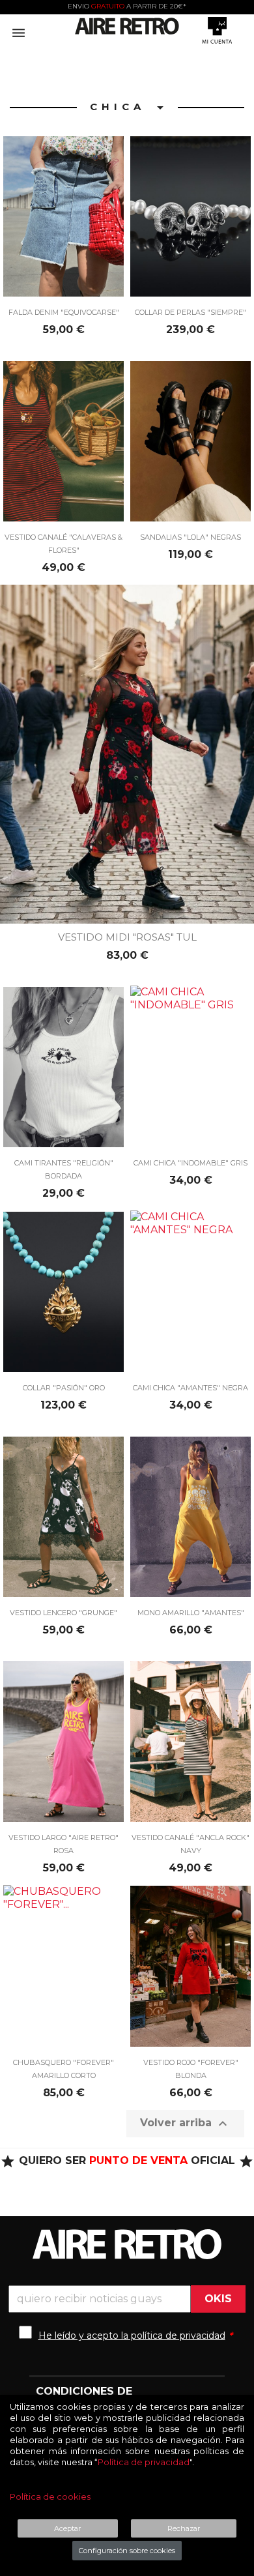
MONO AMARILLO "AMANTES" (191, 1613)
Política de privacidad (144, 2462)
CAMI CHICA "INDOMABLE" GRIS (190, 1163)
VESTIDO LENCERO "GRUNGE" (63, 1613)
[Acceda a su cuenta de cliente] (217, 30)
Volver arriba (185, 2124)
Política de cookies (50, 2496)
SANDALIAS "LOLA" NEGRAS (190, 537)
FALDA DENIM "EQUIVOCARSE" (64, 312)
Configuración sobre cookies (127, 2551)
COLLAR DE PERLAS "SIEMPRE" (190, 312)
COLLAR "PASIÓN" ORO (64, 1388)
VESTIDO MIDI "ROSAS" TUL (127, 937)
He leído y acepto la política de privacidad (132, 2335)
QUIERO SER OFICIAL (127, 2160)
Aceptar (67, 2528)
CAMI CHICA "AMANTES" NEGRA (190, 1388)
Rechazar (184, 2528)
